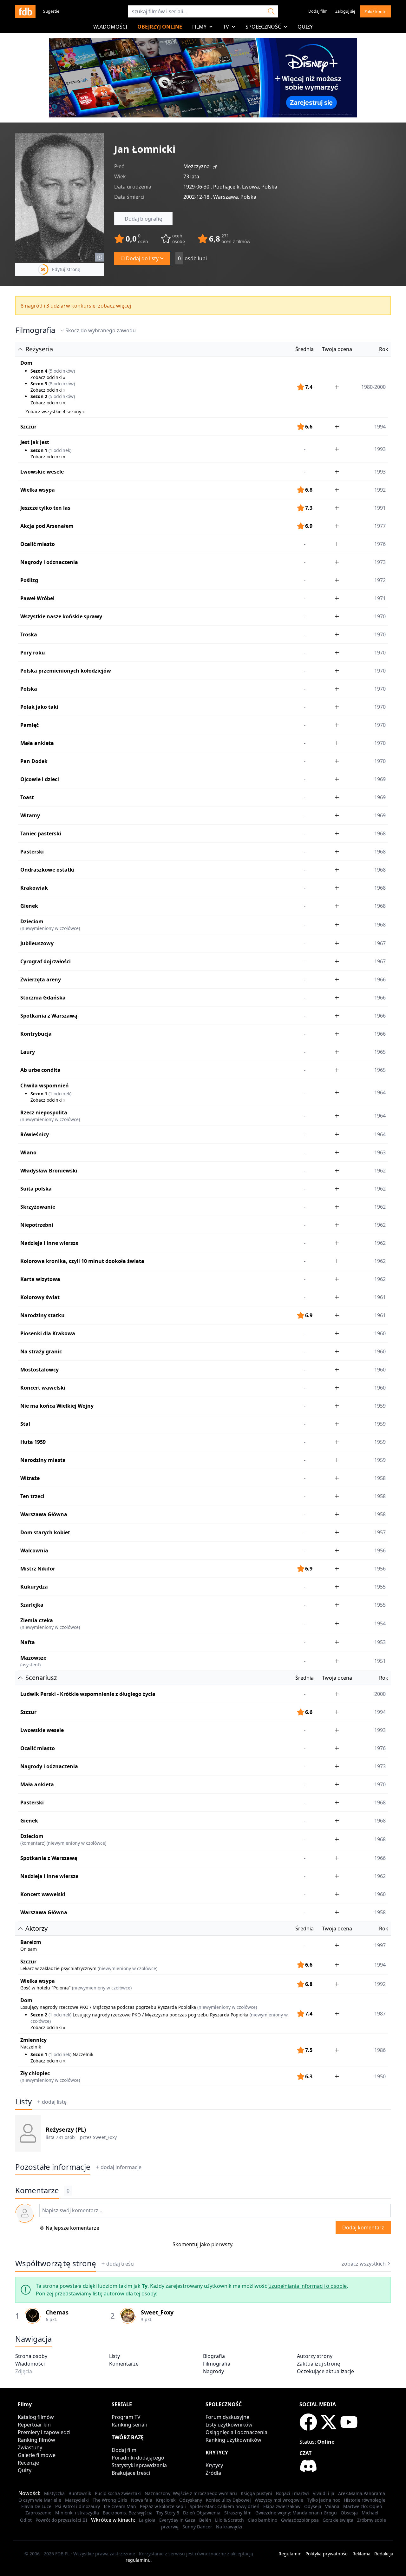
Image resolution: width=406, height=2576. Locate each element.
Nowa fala (142, 2500)
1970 (380, 616)
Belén (205, 2520)
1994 (380, 427)
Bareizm (31, 1942)
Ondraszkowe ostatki (47, 870)
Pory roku (33, 653)
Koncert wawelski (43, 1388)
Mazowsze (33, 1658)
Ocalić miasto (38, 544)
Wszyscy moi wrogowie (279, 2500)
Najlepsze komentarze (72, 2228)
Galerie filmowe (37, 2455)
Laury (28, 1052)
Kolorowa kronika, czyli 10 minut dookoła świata (82, 1261)
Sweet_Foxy (105, 2137)
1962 (380, 1171)
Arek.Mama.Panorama (362, 2493)
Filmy (199, 27)
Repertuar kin (34, 2425)
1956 (380, 1550)
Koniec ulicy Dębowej (228, 2500)
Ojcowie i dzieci (40, 779)
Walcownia (34, 1550)
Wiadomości (110, 27)
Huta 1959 (33, 1442)
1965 (380, 1052)
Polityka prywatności (327, 2554)
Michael (370, 2513)
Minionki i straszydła (77, 2513)
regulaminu (138, 2560)
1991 (380, 508)
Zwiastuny (30, 2447)
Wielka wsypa (38, 490)
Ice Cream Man (120, 2506)
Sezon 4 (39, 371)
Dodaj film (318, 11)
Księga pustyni (256, 2493)
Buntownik (80, 2493)
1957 (380, 1532)
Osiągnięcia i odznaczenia (236, 2432)
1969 (380, 779)
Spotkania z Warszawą (49, 1016)
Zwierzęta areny (41, 979)
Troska (29, 634)
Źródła (213, 2473)
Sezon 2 (39, 396)
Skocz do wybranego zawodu (101, 330)
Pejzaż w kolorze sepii (163, 2506)
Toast (27, 797)
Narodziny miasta (43, 1460)
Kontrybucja (36, 1034)
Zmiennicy (33, 2040)
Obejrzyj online (160, 27)
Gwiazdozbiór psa (300, 2520)
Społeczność (263, 27)
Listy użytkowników (229, 2425)
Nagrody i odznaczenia (49, 562)
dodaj (121, 2167)
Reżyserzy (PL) (66, 2129)
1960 (380, 1333)
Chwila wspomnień (45, 1086)
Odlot (26, 2520)
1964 (380, 1116)
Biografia (214, 2356)
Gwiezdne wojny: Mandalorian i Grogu (296, 2513)
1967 (380, 943)
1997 (380, 1945)
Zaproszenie (38, 2513)
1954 (380, 1623)
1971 (380, 598)
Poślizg (29, 580)
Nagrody (213, 2371)
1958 (380, 1478)
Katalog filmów (36, 2417)
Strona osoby (31, 2356)
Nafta (28, 1642)
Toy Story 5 (168, 2513)
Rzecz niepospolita (44, 1112)
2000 (380, 1694)
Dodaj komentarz (363, 2227)
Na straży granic (41, 1351)
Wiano (28, 1152)
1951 (380, 1661)
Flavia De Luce (36, 2506)
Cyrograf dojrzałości (46, 961)
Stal (25, 1424)
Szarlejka (32, 1605)
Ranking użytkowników (233, 2440)
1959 (380, 1406)
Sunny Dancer (197, 2527)
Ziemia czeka (37, 1620)
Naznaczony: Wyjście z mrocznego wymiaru (191, 2493)
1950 (380, 2076)
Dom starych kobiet (45, 1532)
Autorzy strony (315, 2356)
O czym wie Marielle (40, 2500)
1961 (380, 1297)
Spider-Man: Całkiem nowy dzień (225, 2506)
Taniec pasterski (41, 833)
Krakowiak (34, 888)
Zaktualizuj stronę (318, 2364)
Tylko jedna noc (324, 2500)
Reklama (361, 2554)
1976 (380, 544)
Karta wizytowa (40, 1279)
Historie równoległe (365, 2500)
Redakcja (384, 2554)
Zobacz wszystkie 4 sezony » (55, 412)
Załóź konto (376, 11)
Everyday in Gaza (177, 2520)
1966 (380, 979)
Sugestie (51, 11)
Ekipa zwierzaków (282, 2506)
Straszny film (238, 2513)
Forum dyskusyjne (227, 2417)
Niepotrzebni (37, 1225)
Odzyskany (191, 2500)
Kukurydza (34, 1587)
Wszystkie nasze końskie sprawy (61, 616)
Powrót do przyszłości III (61, 2520)
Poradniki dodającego (138, 2458)
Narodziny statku (43, 1315)
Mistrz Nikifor (38, 1569)
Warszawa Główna (44, 1514)
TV (226, 27)
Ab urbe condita (40, 1070)
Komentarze (124, 2364)
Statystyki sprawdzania (139, 2465)
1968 (380, 833)
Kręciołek (166, 2500)
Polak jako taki (39, 707)
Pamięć (29, 725)
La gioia (147, 2520)
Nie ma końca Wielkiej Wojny (57, 1406)
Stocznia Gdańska (43, 998)
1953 (380, 1642)
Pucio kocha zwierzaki (118, 2493)
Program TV (126, 2417)
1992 (380, 490)
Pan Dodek (34, 761)
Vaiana (332, 2506)
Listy (23, 2101)
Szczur (28, 427)
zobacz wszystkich (364, 2264)
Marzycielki (77, 2500)
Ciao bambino (262, 2520)
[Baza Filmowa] (25, 11)
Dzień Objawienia (202, 2513)
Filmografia (35, 330)
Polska (29, 689)
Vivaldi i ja (324, 2493)
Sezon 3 (39, 384)
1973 (380, 562)
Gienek (29, 906)
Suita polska (36, 1189)
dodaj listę (54, 2102)
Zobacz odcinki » (48, 377)
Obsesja (349, 2513)
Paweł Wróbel (37, 598)
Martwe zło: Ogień (363, 2506)
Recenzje (28, 2463)
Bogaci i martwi (292, 2493)
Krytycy (214, 2465)
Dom (26, 363)
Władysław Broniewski (49, 1171)
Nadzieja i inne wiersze (49, 1243)
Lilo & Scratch (229, 2520)
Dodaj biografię (143, 219)
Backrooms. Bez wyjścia (128, 2513)
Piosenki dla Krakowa (48, 1333)
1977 (380, 526)
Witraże (30, 1478)
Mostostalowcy (39, 1370)
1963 (380, 1152)
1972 (380, 580)
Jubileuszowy (37, 943)
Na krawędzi (229, 2527)
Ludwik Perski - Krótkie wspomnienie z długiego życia (88, 1694)
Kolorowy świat (40, 1297)
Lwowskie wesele (42, 472)
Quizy (305, 27)
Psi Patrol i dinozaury (78, 2506)
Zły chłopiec (35, 2073)
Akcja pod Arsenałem (47, 526)
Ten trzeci (32, 1496)
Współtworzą (56, 2263)
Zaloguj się (345, 11)
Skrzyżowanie (38, 1207)
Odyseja (313, 2506)
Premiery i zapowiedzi (44, 2432)
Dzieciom (32, 921)
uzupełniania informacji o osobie (308, 2286)
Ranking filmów (36, 2440)
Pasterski (32, 852)
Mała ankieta (37, 743)
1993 (380, 472)
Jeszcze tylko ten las (45, 508)
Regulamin (290, 2554)
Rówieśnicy (35, 1134)
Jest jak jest (35, 442)
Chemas (57, 2312)
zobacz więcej (115, 306)
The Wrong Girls (110, 2500)
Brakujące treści (131, 2473)
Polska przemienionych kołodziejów (66, 671)
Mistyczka (54, 2493)
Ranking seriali (129, 2425)
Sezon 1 (39, 450)
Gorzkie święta (338, 2520)
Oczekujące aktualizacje (325, 2371)
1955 (380, 1587)
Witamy (30, 815)
